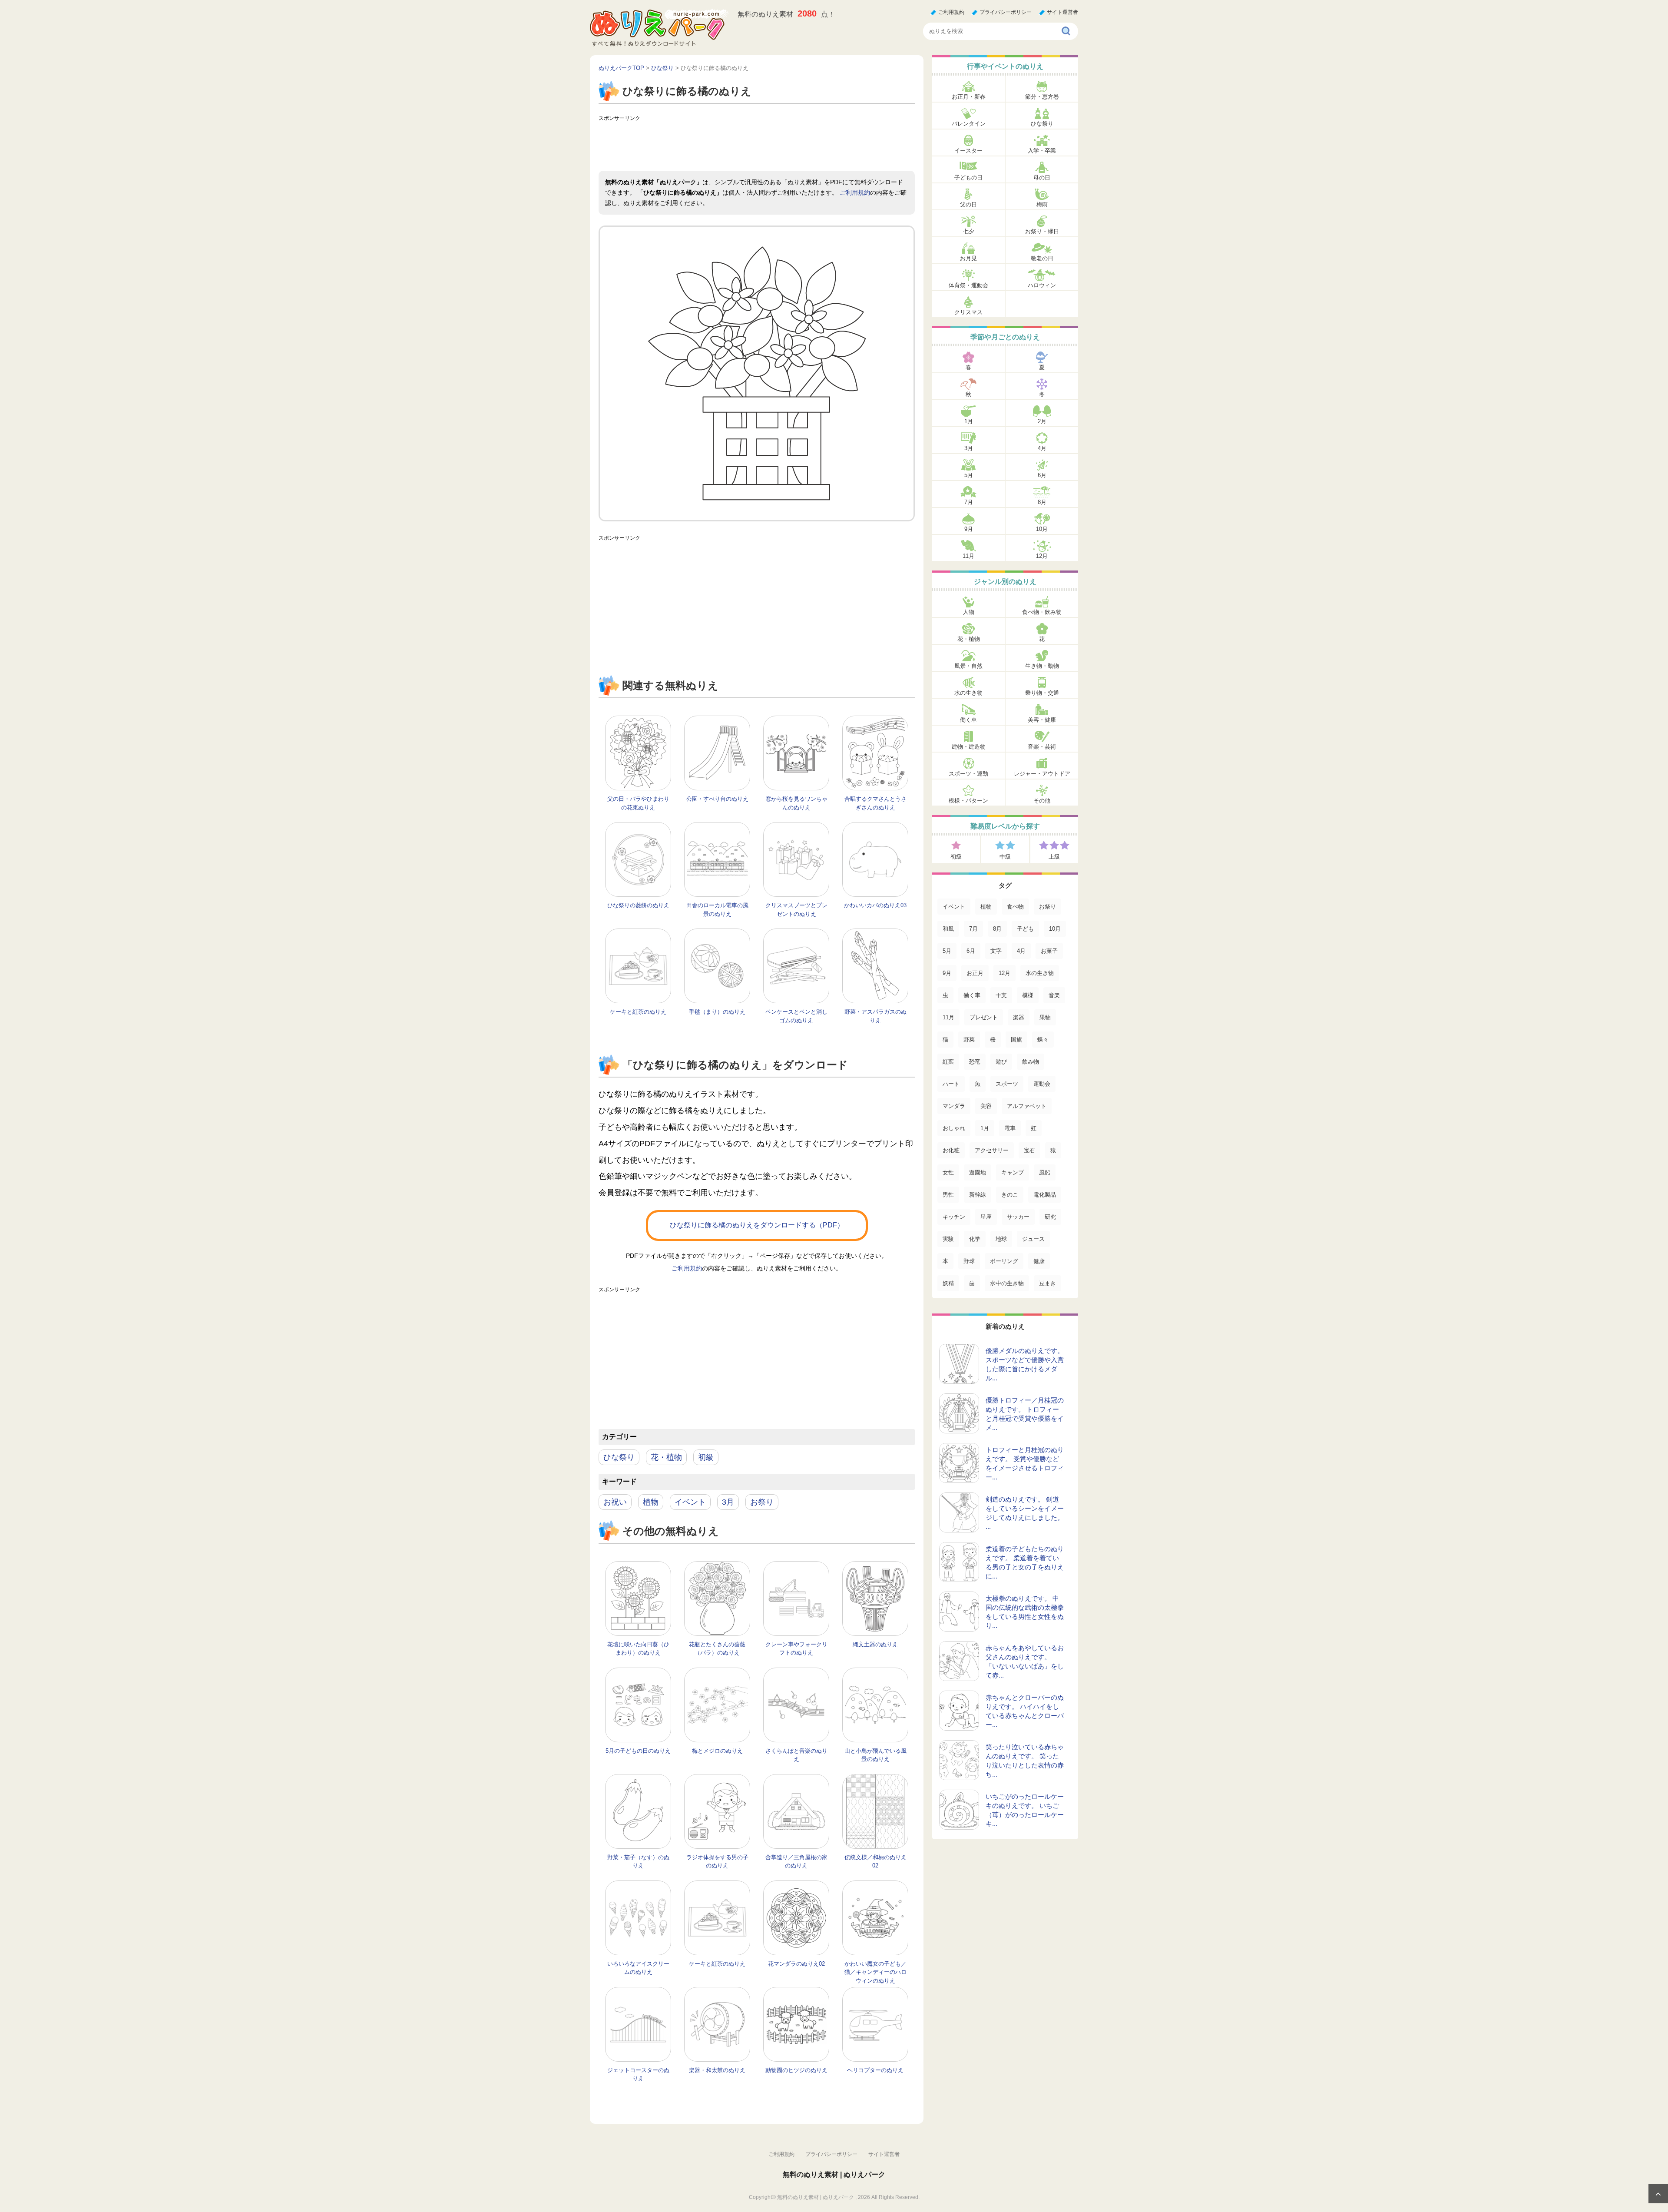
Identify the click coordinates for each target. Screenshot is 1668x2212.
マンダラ (954, 1106)
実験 (948, 1239)
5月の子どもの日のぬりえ (638, 1751)
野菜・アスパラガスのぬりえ (875, 1016)
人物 (969, 612)
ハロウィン (1042, 285)
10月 (1042, 529)
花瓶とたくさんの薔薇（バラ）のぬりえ (717, 1649)
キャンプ (1013, 1172)
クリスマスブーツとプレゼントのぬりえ (796, 910)
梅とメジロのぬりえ (717, 1751)
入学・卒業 (1042, 151)
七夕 (969, 231)
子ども (1025, 929)
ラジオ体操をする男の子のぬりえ (717, 1862)
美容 (986, 1106)
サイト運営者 (1062, 12)
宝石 (1029, 1150)
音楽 (1054, 995)
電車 (1010, 1128)
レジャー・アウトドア (1042, 774)
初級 (706, 1457)
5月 (969, 475)
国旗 (1016, 1040)
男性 (948, 1195)
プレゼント (984, 1017)
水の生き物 (968, 693)
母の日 (1042, 177)
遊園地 (978, 1172)
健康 (1039, 1261)
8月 (1042, 502)
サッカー (1018, 1217)
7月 (969, 502)
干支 (1001, 995)
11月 (968, 556)
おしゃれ (954, 1128)
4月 (1042, 448)
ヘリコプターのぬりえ (875, 2070)
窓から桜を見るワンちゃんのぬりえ (796, 803)
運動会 (1042, 1084)
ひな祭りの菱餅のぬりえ (638, 905)
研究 (1050, 1217)
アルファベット (1027, 1106)
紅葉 (948, 1062)
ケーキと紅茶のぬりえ (638, 1012)
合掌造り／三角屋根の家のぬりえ (796, 1862)
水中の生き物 (1007, 1283)
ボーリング (1004, 1261)
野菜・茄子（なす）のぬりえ (638, 1862)
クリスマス (968, 312)
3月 (728, 1502)
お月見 (968, 258)
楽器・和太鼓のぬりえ (717, 2070)
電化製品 (1045, 1195)
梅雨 (1042, 204)
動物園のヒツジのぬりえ (796, 2070)
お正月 (975, 973)
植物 (651, 1502)
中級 (1005, 857)
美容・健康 (1042, 720)
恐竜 (975, 1062)
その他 (1042, 801)
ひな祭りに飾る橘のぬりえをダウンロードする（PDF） (757, 1225)
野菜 (969, 1040)
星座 (986, 1217)
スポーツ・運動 (968, 774)
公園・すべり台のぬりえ (717, 799)
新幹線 (978, 1195)
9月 (969, 529)
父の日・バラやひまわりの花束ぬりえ (638, 803)
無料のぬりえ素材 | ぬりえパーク (834, 2174)
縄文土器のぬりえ (875, 1644)
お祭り (762, 1502)
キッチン (954, 1217)
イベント (690, 1502)
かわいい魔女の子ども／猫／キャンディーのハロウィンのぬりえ (875, 1972)
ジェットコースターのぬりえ (638, 2074)
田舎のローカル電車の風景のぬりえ (717, 910)
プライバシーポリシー (1006, 12)
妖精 (948, 1283)
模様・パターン (968, 801)
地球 (1001, 1239)
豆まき (1047, 1283)
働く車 (968, 720)
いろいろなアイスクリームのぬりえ (638, 1968)
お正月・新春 (969, 97)
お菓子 (1049, 951)
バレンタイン (969, 124)
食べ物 (1015, 907)
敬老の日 (1042, 258)
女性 (948, 1172)
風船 (1045, 1172)
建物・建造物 (969, 747)
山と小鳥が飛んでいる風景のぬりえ (875, 1755)
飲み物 (1031, 1062)
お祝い (615, 1502)
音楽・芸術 (1042, 747)
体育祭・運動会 (968, 285)
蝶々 (1043, 1040)
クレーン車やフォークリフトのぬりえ (796, 1649)
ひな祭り (619, 1457)
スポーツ (1007, 1084)
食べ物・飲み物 (1042, 612)
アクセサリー (992, 1150)
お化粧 (951, 1150)
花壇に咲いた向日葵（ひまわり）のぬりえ (638, 1649)
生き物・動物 (1042, 666)
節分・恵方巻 (1042, 97)
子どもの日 (968, 177)
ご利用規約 (951, 12)
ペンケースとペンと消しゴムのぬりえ (796, 1016)
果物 (1045, 1017)
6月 (1042, 475)
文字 (996, 951)
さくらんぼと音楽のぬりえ (796, 1755)
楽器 (1019, 1017)
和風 (948, 929)
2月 (1042, 421)
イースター (968, 151)
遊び (1001, 1062)
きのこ (1010, 1195)
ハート (951, 1084)
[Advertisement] (757, 145)
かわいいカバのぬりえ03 (875, 905)
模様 (1028, 995)
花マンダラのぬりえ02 (796, 1964)
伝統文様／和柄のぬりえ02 (875, 1862)
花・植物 (666, 1457)
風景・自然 (968, 666)
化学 (975, 1239)
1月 (969, 421)
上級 (1054, 857)
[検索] (1066, 31)
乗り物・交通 (1042, 693)
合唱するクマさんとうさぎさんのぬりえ (875, 803)
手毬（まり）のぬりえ (717, 1012)
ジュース (1033, 1239)
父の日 (968, 204)
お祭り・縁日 (1042, 231)
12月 (1042, 556)
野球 (969, 1261)
